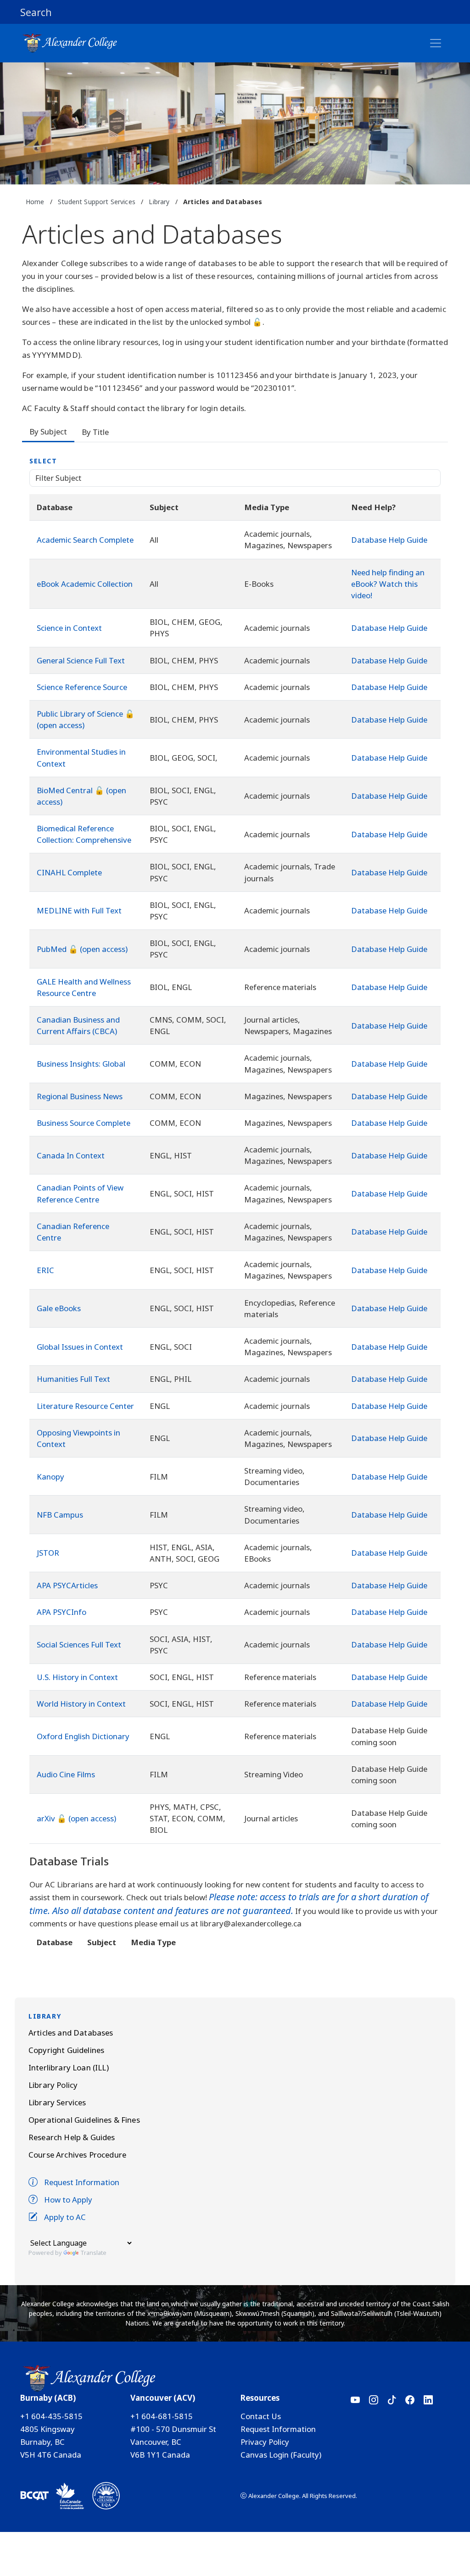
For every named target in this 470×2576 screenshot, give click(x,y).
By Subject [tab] (48, 431)
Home (35, 202)
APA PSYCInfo (62, 1612)
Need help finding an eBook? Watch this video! (388, 584)
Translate (93, 2253)
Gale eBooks (59, 1308)
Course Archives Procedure (77, 2155)
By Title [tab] (95, 432)
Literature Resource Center (85, 1406)
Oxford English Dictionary (83, 1736)
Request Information (82, 2182)
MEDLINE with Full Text (79, 910)
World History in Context (81, 1704)
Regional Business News (80, 1096)
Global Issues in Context (80, 1347)
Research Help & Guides (72, 2137)
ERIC (45, 1270)
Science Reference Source (82, 687)
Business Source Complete (84, 1123)
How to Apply (68, 2200)
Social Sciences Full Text (79, 1644)
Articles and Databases (71, 2033)
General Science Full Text (81, 660)
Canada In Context (71, 1155)
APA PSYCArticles (67, 1585)
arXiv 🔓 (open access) (76, 1818)
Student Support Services (97, 202)
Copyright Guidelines (66, 2050)
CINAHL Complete (69, 872)
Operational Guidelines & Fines (84, 2120)
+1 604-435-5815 (51, 2416)
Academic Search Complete (85, 540)
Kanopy (50, 1477)
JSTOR (48, 1553)
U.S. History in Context (77, 1677)
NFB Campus (60, 1515)
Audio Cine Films (66, 1774)
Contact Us (261, 2416)
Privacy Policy (265, 2442)
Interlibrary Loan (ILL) (69, 2067)
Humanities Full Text (73, 1379)
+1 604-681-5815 (162, 2416)
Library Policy (53, 2085)
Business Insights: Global (81, 1064)
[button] (235, 12)
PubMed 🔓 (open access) (82, 949)
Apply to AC (65, 2217)
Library (159, 202)
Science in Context (69, 628)
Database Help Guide (389, 540)
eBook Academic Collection (85, 584)
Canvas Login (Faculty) (281, 2455)
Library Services (57, 2102)
